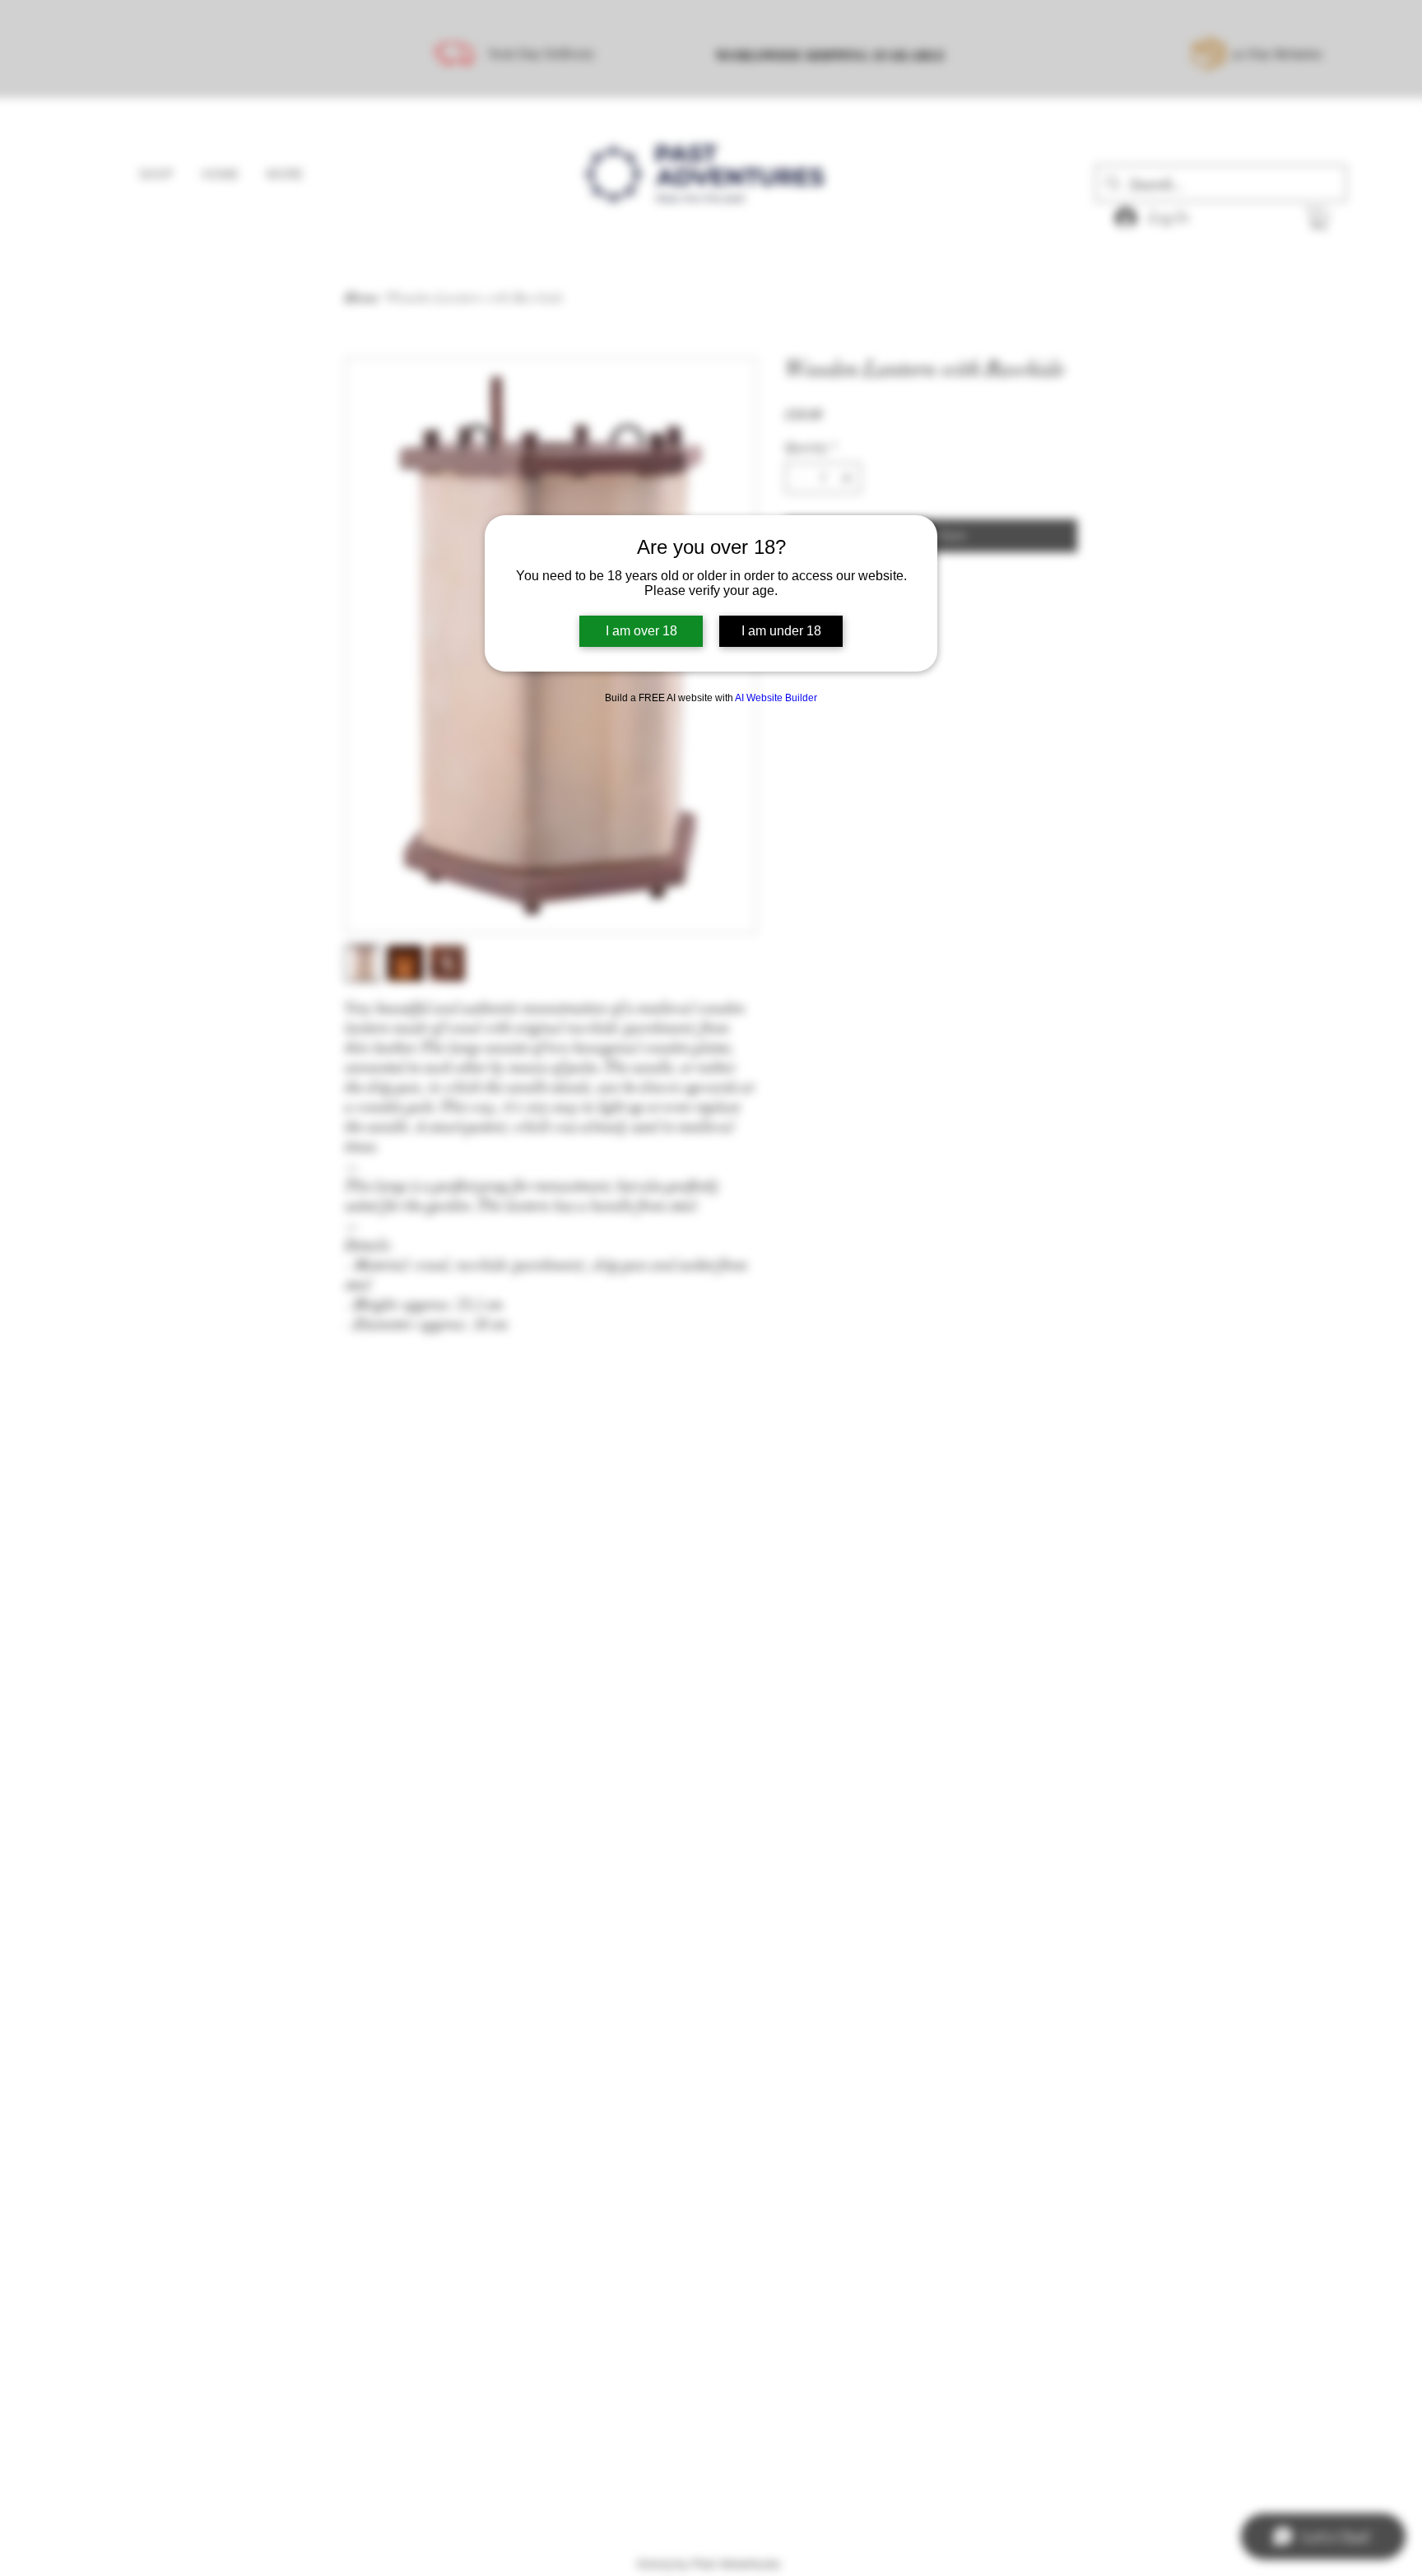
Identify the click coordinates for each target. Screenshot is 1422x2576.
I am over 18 (641, 631)
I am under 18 (781, 631)
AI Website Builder (776, 698)
